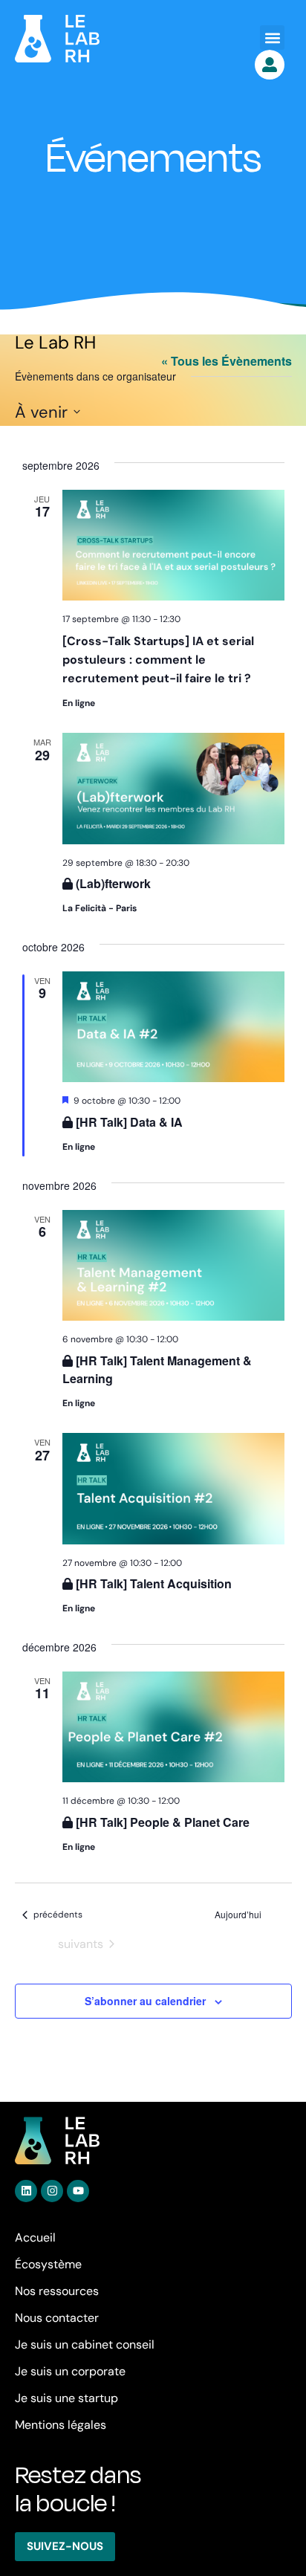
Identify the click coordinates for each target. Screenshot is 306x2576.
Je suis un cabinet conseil (85, 2344)
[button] (272, 38)
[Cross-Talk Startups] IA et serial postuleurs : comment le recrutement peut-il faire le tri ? (158, 660)
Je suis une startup (66, 2398)
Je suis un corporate (70, 2371)
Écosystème (48, 2264)
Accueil (35, 2237)
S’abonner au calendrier (145, 2001)
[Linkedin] (26, 2191)
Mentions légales (61, 2425)
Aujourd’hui (238, 1915)
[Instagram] (52, 2191)
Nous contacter (57, 2318)
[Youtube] (78, 2191)
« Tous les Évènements (227, 361)
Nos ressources (57, 2291)
